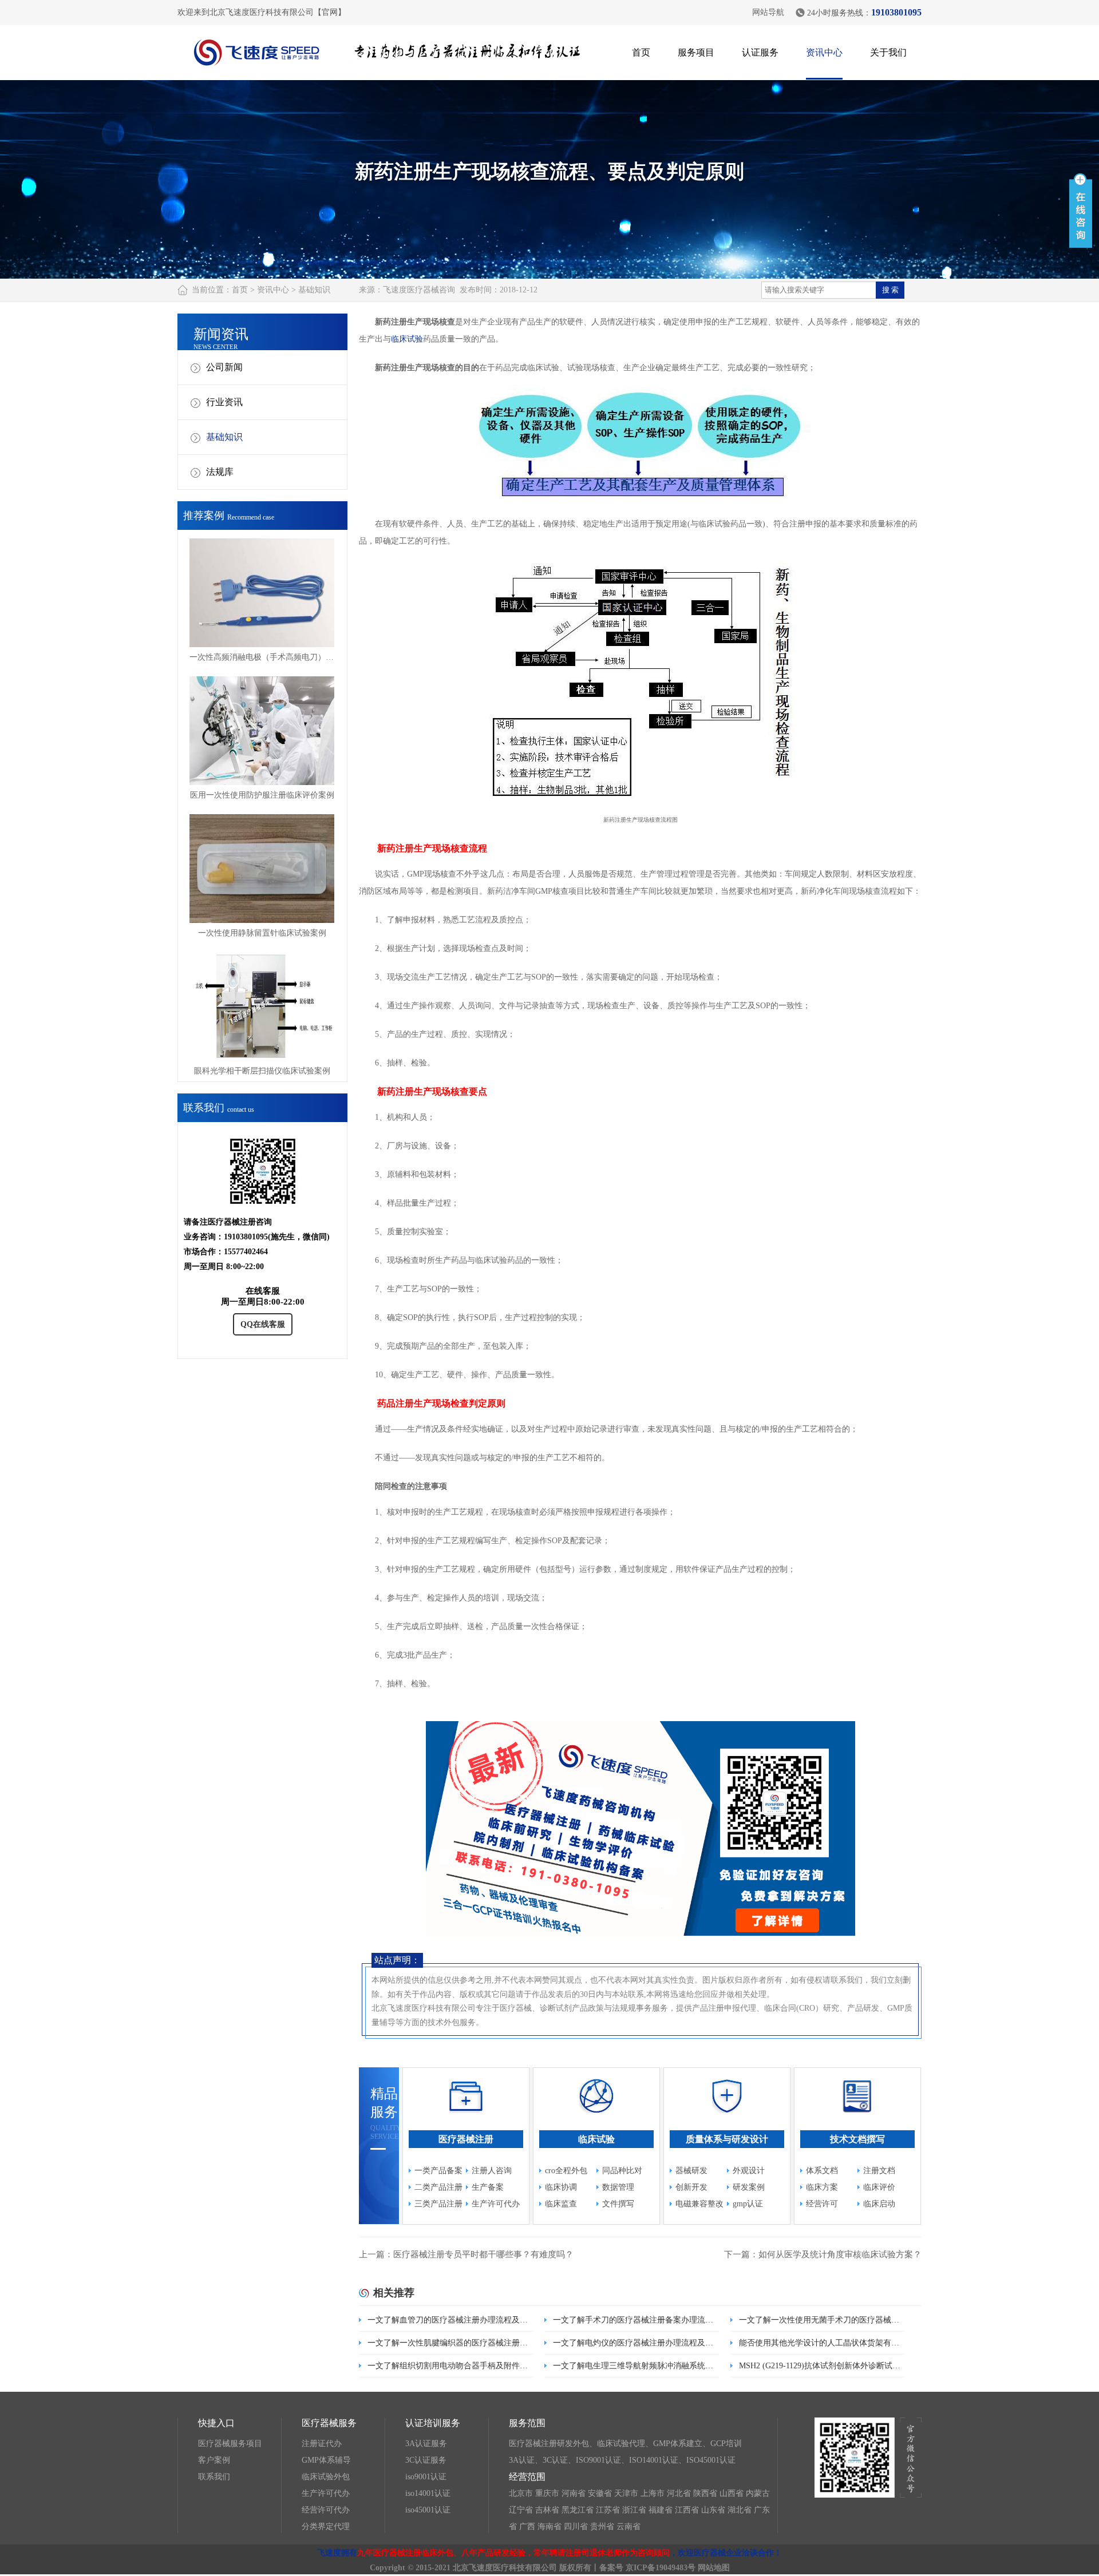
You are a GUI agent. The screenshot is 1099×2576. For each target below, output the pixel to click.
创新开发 (691, 2187)
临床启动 (879, 2204)
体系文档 (822, 2171)
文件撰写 (618, 2204)
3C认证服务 (426, 2460)
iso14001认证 (428, 2493)
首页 (641, 52)
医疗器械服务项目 (230, 2444)
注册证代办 (322, 2444)
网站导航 (768, 12)
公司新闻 (224, 367)
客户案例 (214, 2460)
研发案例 (749, 2187)
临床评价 (879, 2187)
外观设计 (749, 2171)
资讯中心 (824, 52)
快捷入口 (216, 2423)
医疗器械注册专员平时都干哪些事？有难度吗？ (483, 2254)
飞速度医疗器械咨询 (419, 290)
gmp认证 (748, 2204)
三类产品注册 (438, 2204)
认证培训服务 (433, 2423)
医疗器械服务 (329, 2423)
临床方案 (822, 2187)
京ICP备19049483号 (661, 2568)
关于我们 (888, 52)
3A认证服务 (426, 2444)
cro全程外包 (566, 2171)
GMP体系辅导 (326, 2460)
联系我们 (214, 2477)
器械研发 (691, 2171)
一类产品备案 (438, 2171)
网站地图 (714, 2568)
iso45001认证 (428, 2510)
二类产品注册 (438, 2187)
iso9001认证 (426, 2477)
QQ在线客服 (263, 1324)
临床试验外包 (326, 2477)
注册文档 (879, 2171)
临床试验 (407, 339)
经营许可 (822, 2204)
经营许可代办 (326, 2510)
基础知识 (314, 290)
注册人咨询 (492, 2171)
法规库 (220, 472)
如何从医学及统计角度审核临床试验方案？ (840, 2254)
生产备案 (488, 2187)
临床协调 (561, 2187)
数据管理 (618, 2187)
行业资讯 (224, 402)
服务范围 (527, 2423)
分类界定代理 (326, 2527)
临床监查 (561, 2204)
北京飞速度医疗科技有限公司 (505, 2568)
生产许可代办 (496, 2204)
